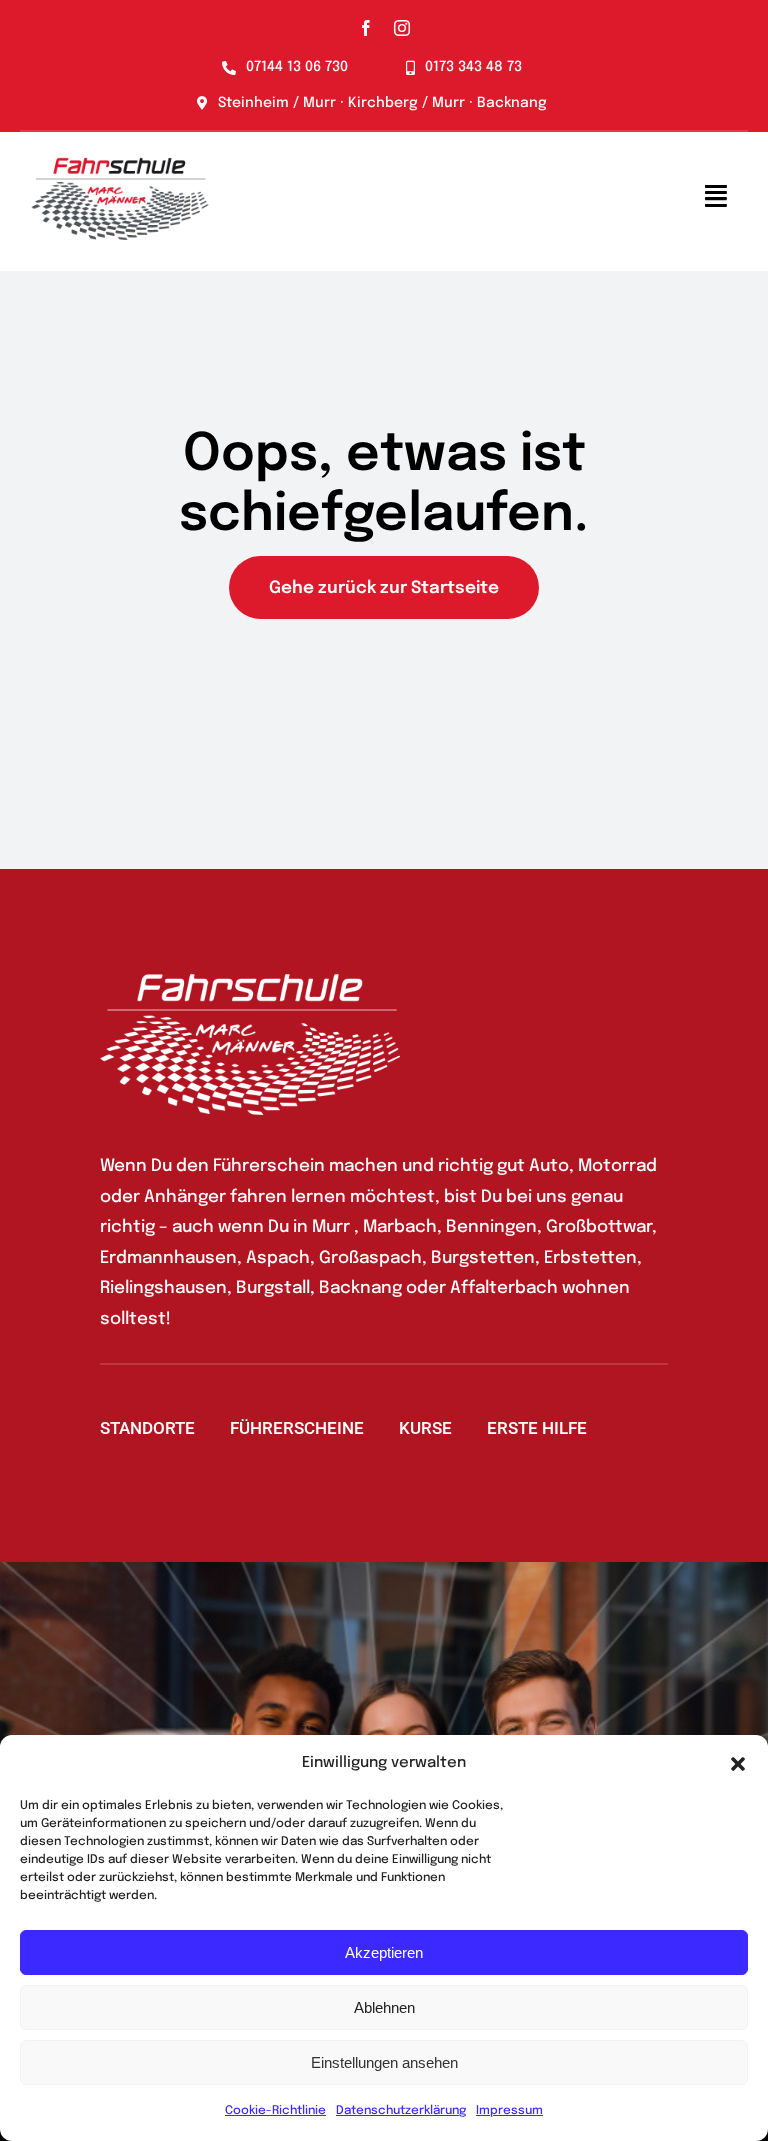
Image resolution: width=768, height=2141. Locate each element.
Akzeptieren (384, 1952)
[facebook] (366, 28)
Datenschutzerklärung (401, 2111)
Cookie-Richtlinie (275, 2111)
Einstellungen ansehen (384, 2062)
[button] (738, 1764)
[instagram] (402, 28)
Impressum (509, 2111)
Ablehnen (384, 2007)
